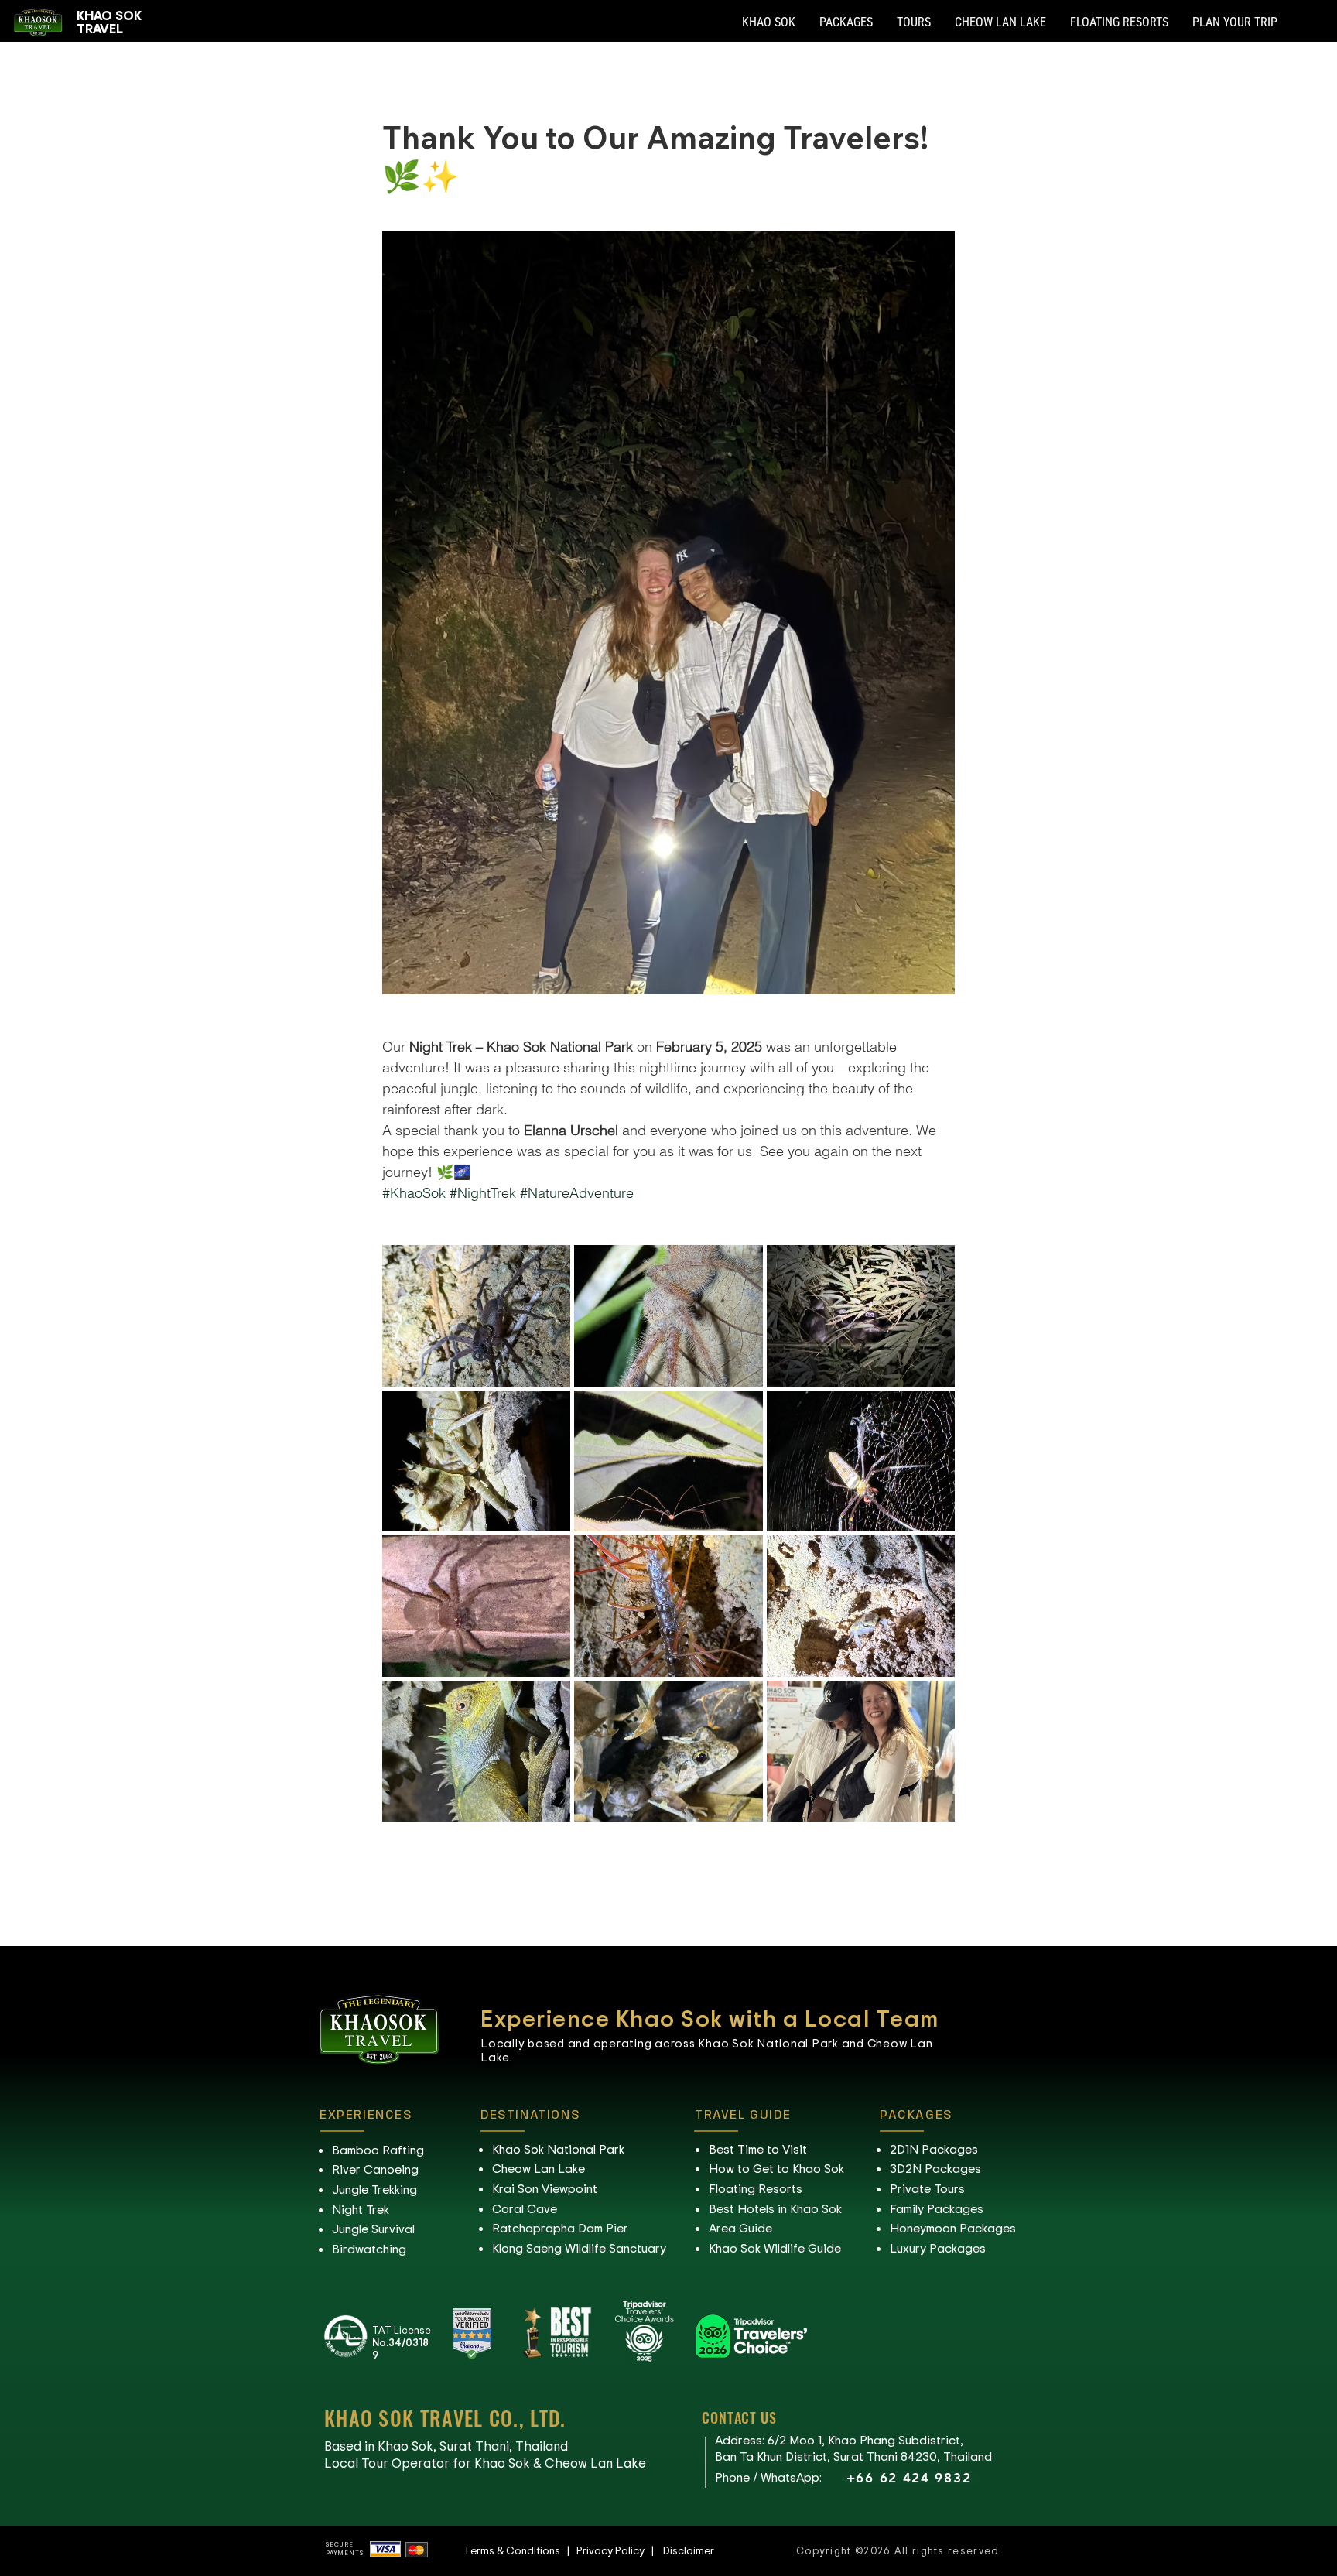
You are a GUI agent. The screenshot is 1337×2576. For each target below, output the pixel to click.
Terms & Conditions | (520, 2550)
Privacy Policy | (620, 2550)
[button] (769, 22)
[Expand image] (476, 1315)
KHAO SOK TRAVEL (109, 21)
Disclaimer (689, 2550)
